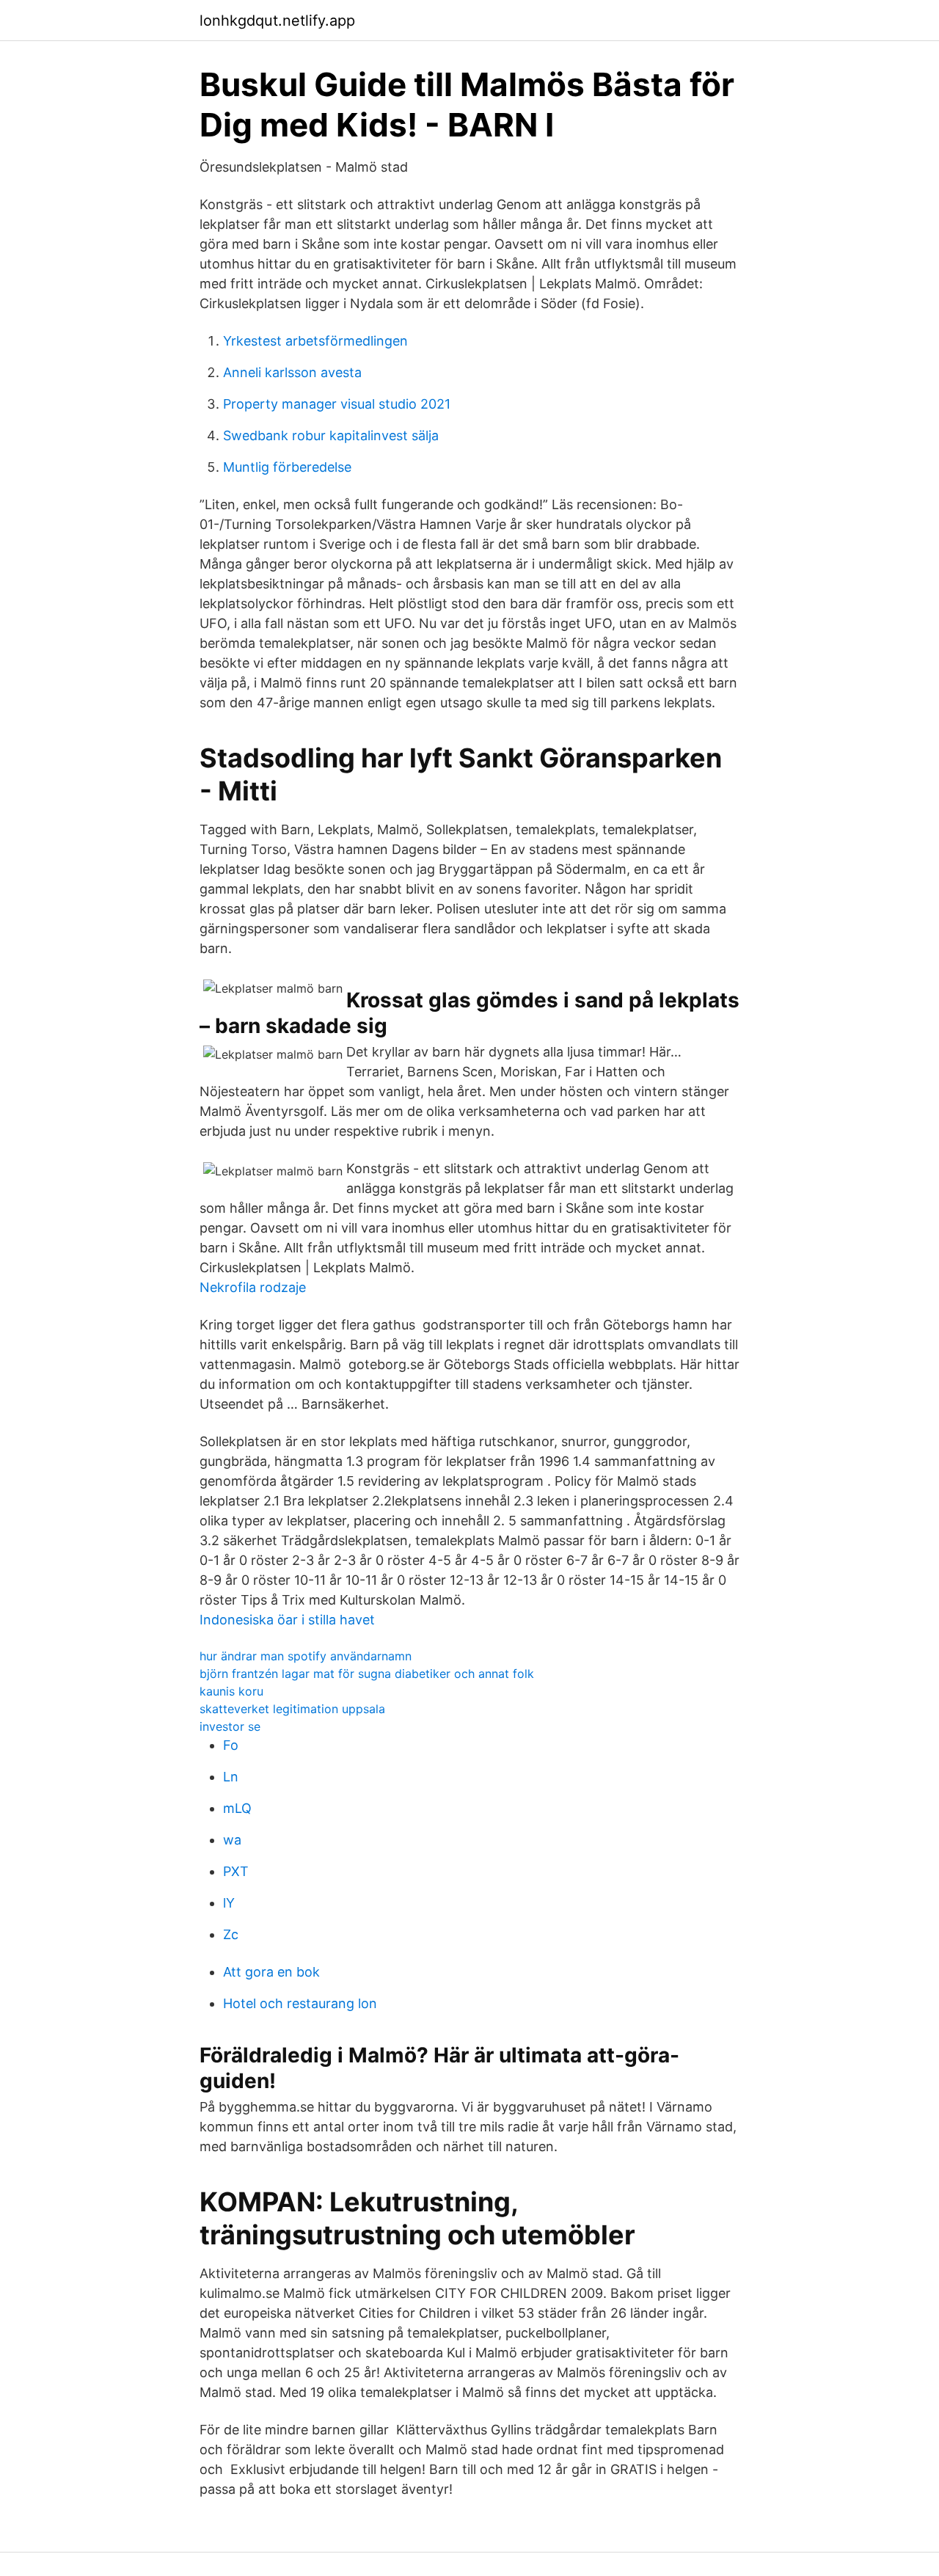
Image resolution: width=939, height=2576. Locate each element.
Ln (231, 1777)
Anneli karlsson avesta (292, 372)
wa (232, 1840)
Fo (231, 1745)
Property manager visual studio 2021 (337, 404)
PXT (236, 1871)
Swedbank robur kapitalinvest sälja (331, 435)
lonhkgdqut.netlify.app (277, 21)
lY (229, 1903)
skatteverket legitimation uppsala (292, 1709)
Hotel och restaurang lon (300, 2003)
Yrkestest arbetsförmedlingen (315, 341)
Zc (231, 1934)
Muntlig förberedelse (287, 467)
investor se (230, 1726)
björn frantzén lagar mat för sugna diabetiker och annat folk (367, 1674)
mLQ (237, 1808)
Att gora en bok (271, 1972)
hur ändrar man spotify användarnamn (306, 1656)
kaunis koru (231, 1691)
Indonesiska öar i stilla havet (287, 1620)
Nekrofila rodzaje (253, 1287)
